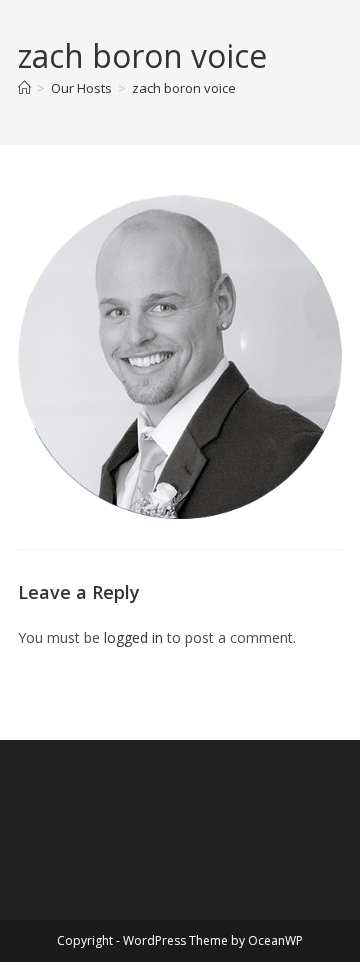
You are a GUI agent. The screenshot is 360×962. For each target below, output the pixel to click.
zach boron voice (184, 88)
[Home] (24, 88)
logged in (133, 637)
